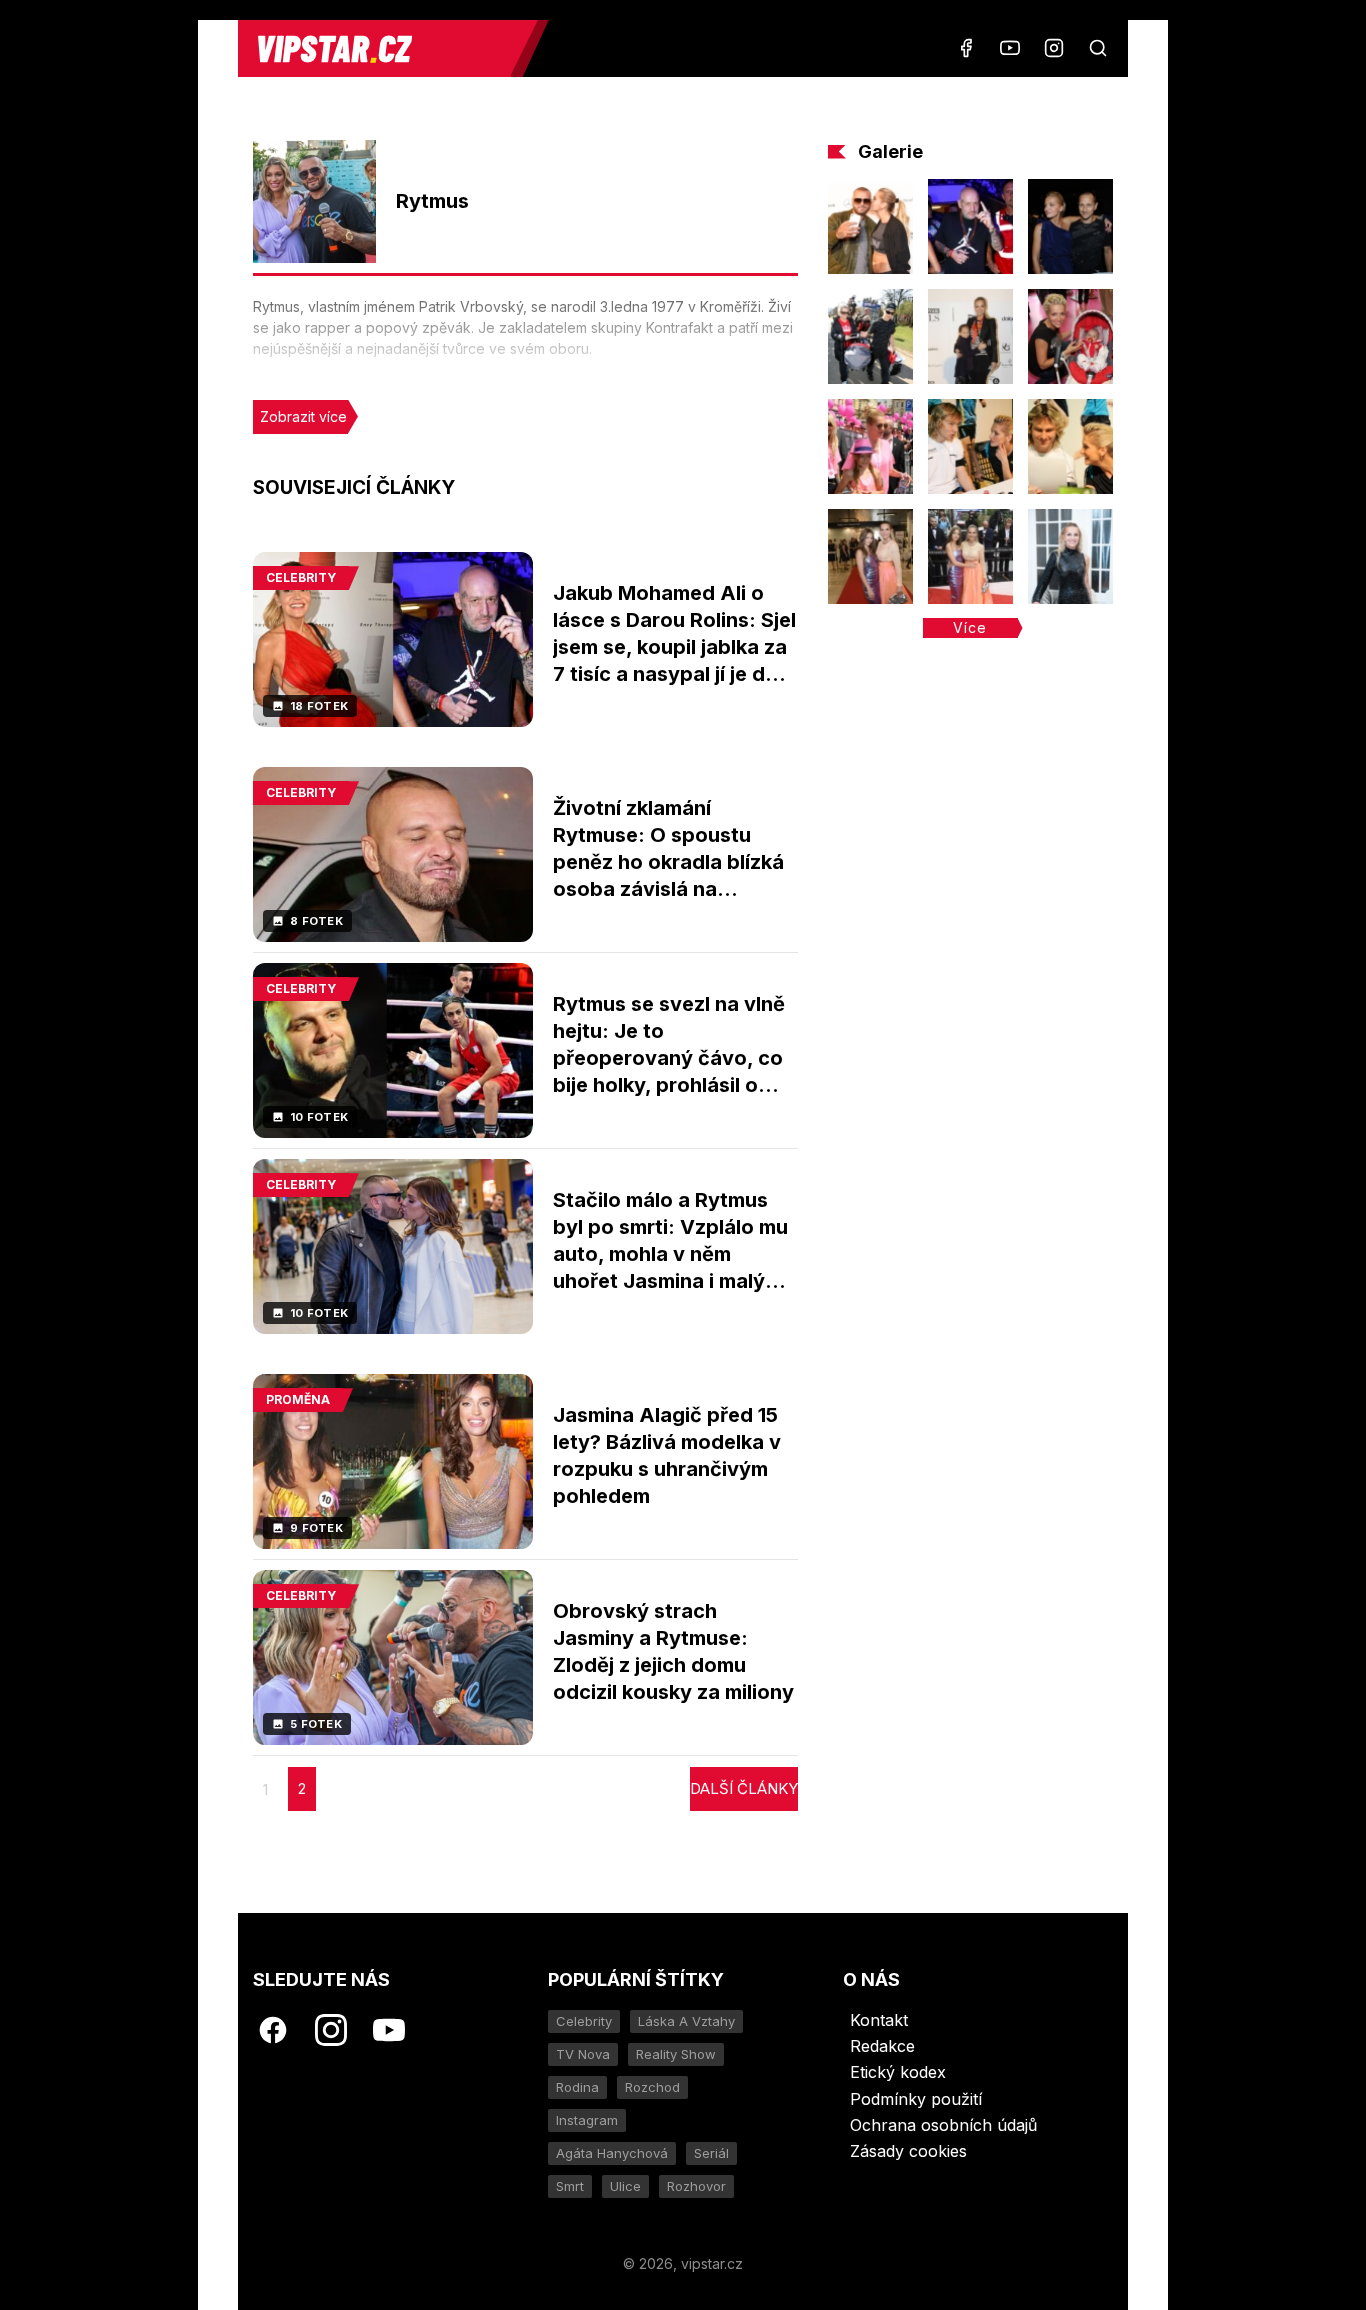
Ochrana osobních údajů (943, 2125)
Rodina (577, 2087)
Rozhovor (696, 2186)
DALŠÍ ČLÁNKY (744, 1788)
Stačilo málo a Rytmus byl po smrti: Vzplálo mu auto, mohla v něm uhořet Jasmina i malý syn (670, 1254)
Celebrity (584, 2021)
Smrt (570, 2186)
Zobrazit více (303, 416)
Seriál (711, 2153)
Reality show (676, 2054)
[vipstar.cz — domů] (382, 48)
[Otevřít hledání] (1098, 48)
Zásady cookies (908, 2151)
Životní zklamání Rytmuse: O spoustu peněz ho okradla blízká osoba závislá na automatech (668, 862)
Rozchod (652, 2087)
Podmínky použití (916, 2099)
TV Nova (583, 2054)
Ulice (625, 2186)
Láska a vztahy (686, 2021)
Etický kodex (898, 2072)
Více (970, 627)
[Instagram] (1054, 48)
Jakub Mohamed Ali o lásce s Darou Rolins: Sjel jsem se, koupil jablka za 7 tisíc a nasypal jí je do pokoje (674, 647)
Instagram (587, 2120)
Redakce (882, 2046)
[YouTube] (1010, 48)
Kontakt (879, 2020)
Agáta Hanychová (612, 2153)
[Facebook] (966, 48)
